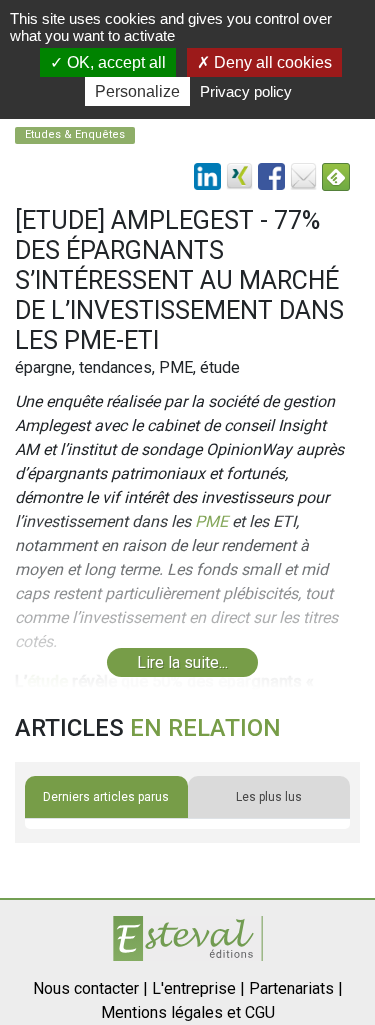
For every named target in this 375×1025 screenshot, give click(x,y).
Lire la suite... (182, 662)
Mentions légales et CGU (188, 1012)
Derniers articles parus (106, 797)
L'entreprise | (198, 988)
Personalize (137, 91)
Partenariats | (296, 988)
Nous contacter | (90, 988)
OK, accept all (114, 62)
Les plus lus (269, 797)
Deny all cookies (271, 62)
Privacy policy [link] (246, 91)
